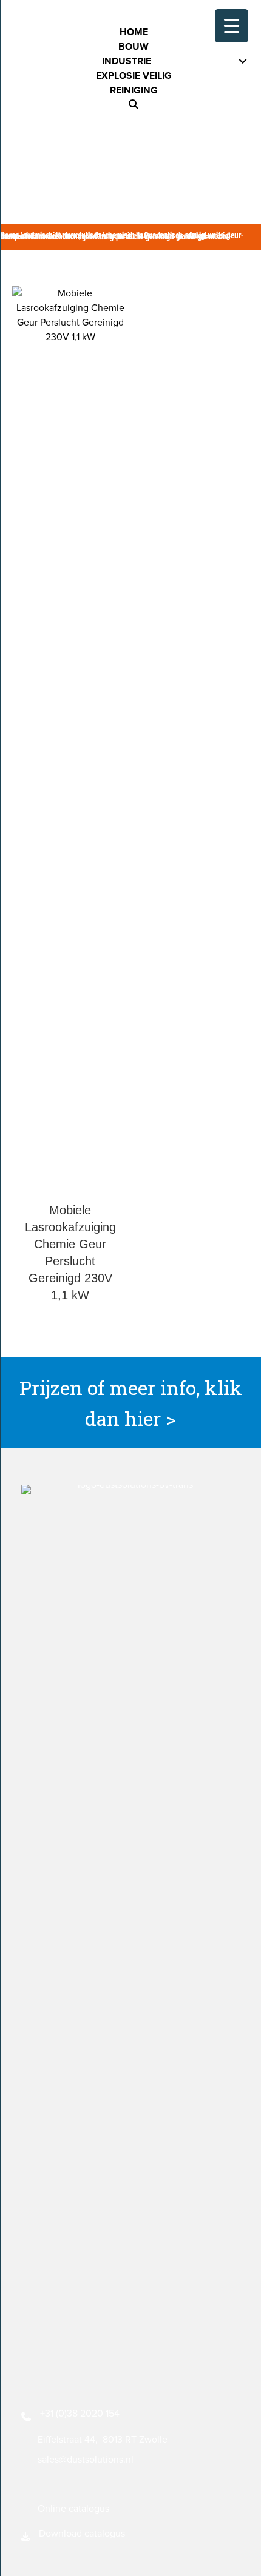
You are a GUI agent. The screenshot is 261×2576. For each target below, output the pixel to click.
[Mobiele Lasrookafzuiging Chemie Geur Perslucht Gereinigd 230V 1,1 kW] (70, 741)
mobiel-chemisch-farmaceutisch (89, 236)
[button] (134, 105)
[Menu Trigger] (232, 26)
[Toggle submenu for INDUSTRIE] (243, 62)
